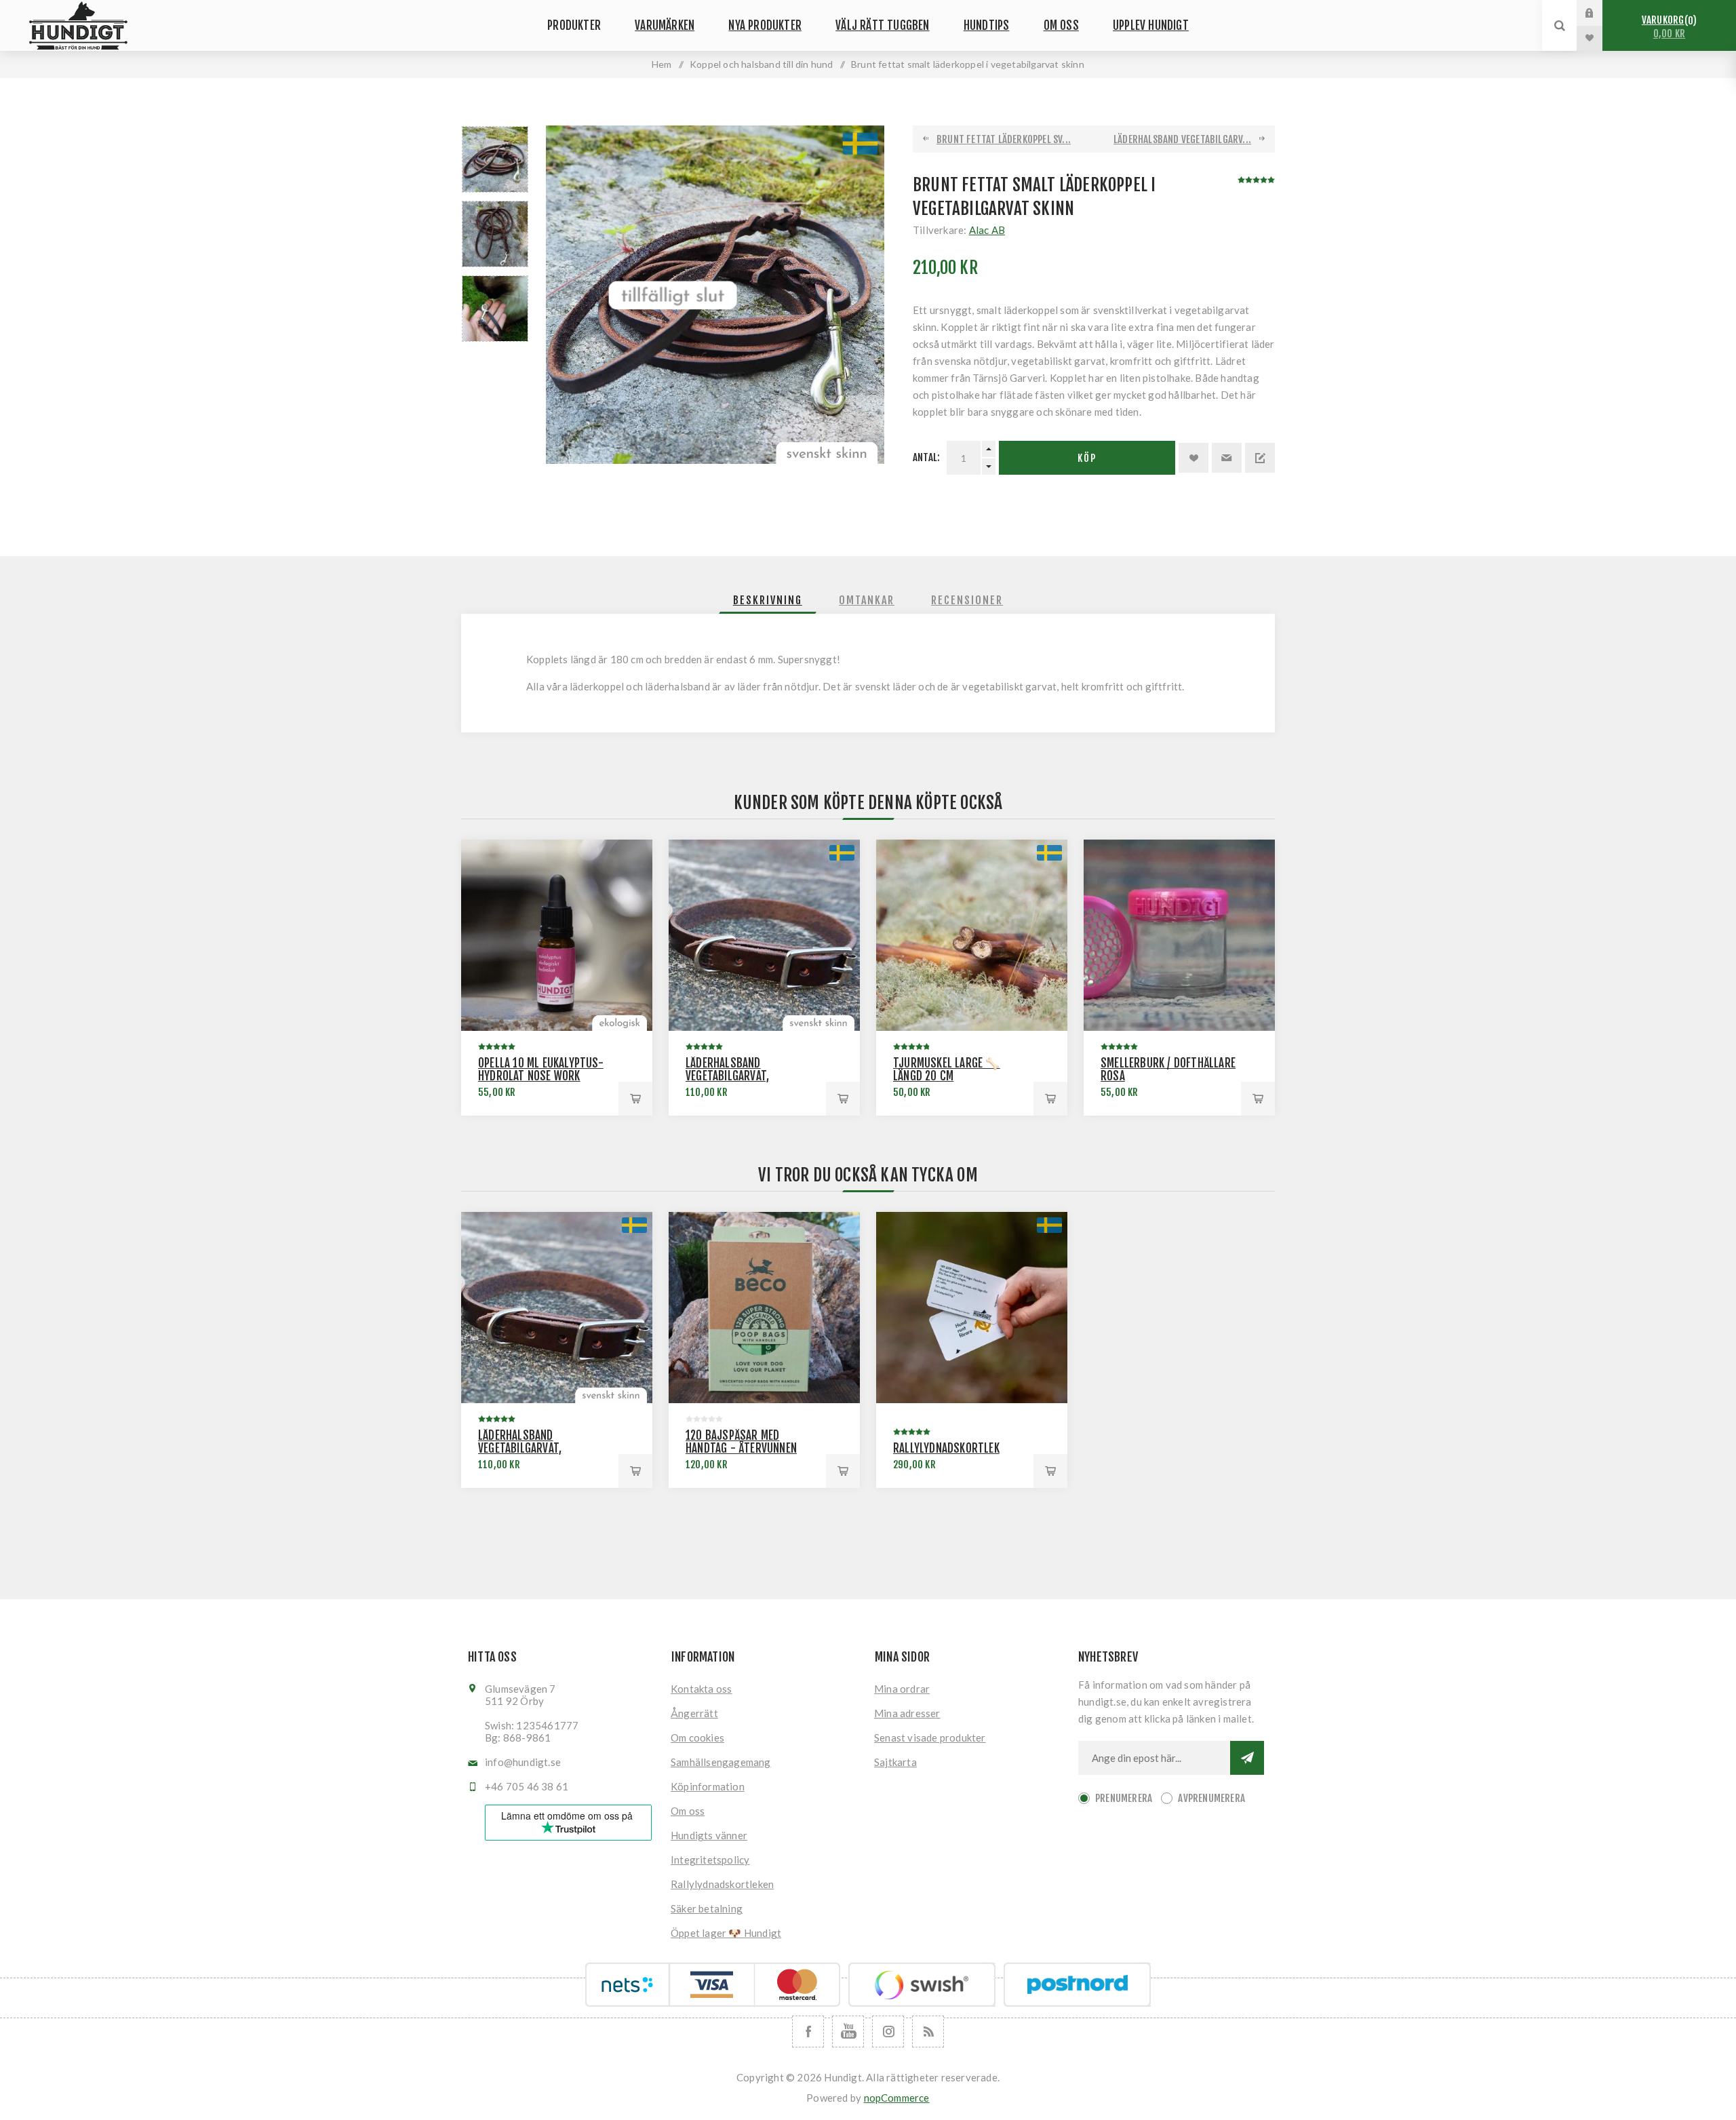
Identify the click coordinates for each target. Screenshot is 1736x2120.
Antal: (926, 457)
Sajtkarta (895, 1762)
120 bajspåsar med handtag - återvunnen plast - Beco (741, 1448)
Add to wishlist (1193, 458)
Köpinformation (708, 1786)
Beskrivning (768, 600)
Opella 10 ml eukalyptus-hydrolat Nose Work (541, 1069)
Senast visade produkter (930, 1738)
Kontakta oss (701, 1689)
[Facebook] (808, 2031)
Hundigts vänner (709, 1835)
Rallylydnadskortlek (946, 1448)
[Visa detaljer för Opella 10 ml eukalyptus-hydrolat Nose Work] (557, 935)
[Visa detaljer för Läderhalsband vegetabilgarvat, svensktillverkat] (764, 935)
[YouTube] (848, 2031)
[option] (495, 159)
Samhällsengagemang (721, 1762)
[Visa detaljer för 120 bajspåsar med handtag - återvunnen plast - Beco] (764, 1308)
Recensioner (967, 600)
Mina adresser (907, 1713)
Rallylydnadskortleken (722, 1884)
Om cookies (697, 1738)
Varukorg (1667, 27)
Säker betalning (707, 1908)
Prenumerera (1124, 1798)
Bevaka (1260, 458)
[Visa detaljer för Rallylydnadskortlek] (972, 1308)
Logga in (1600, 13)
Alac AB (987, 230)
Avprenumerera (1211, 1798)
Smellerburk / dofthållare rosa (1168, 1069)
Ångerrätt (694, 1713)
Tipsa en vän (1227, 458)
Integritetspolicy (710, 1860)
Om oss (688, 1811)
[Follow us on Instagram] (888, 2031)
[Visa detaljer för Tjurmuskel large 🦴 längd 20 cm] (972, 935)
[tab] (768, 600)
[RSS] (928, 2031)
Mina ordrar (902, 1689)
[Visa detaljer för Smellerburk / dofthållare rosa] (1179, 935)
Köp (1087, 458)
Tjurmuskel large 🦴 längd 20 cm (947, 1069)
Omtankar (867, 600)
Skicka (1247, 1758)
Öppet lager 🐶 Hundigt (726, 1933)
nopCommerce (897, 2098)
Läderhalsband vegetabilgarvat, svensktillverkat (729, 1076)
